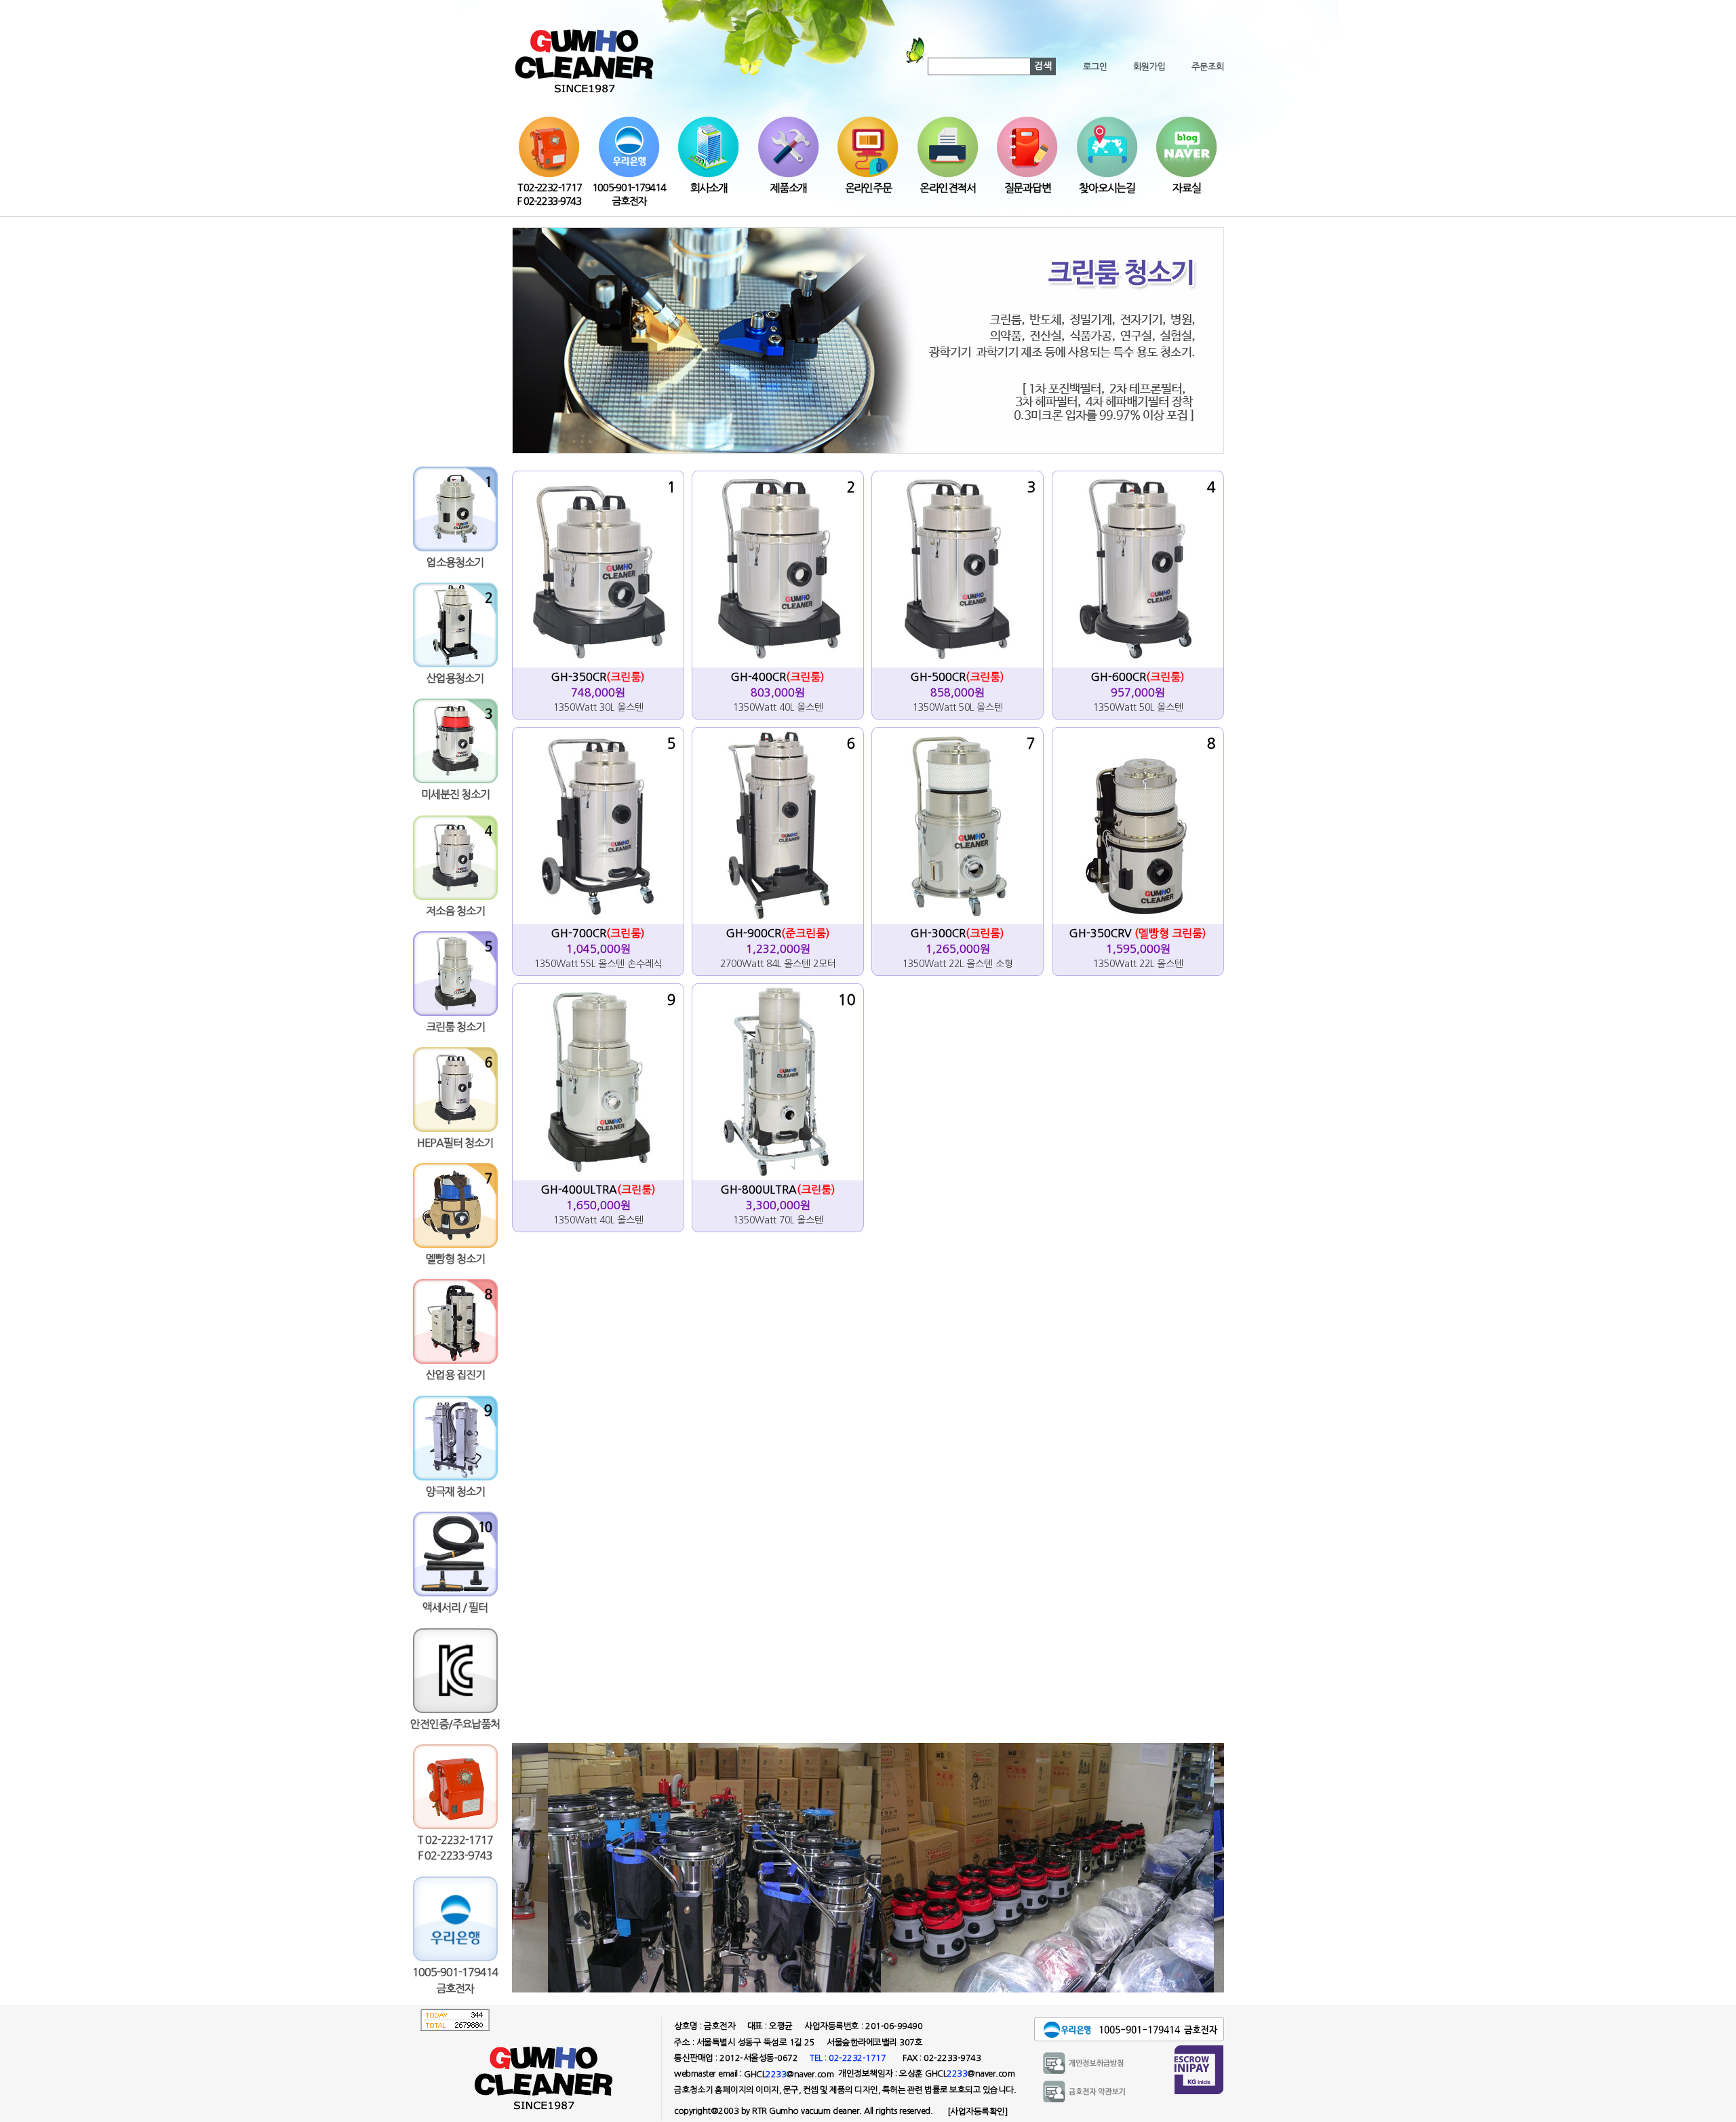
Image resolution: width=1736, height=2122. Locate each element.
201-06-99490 (894, 2026)
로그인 (1095, 67)
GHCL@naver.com (789, 2074)
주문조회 (1208, 67)
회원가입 (1149, 67)
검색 (1043, 66)
